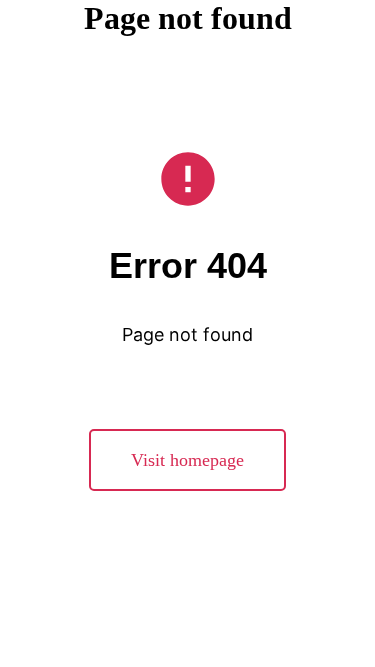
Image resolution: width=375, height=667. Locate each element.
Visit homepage (187, 460)
